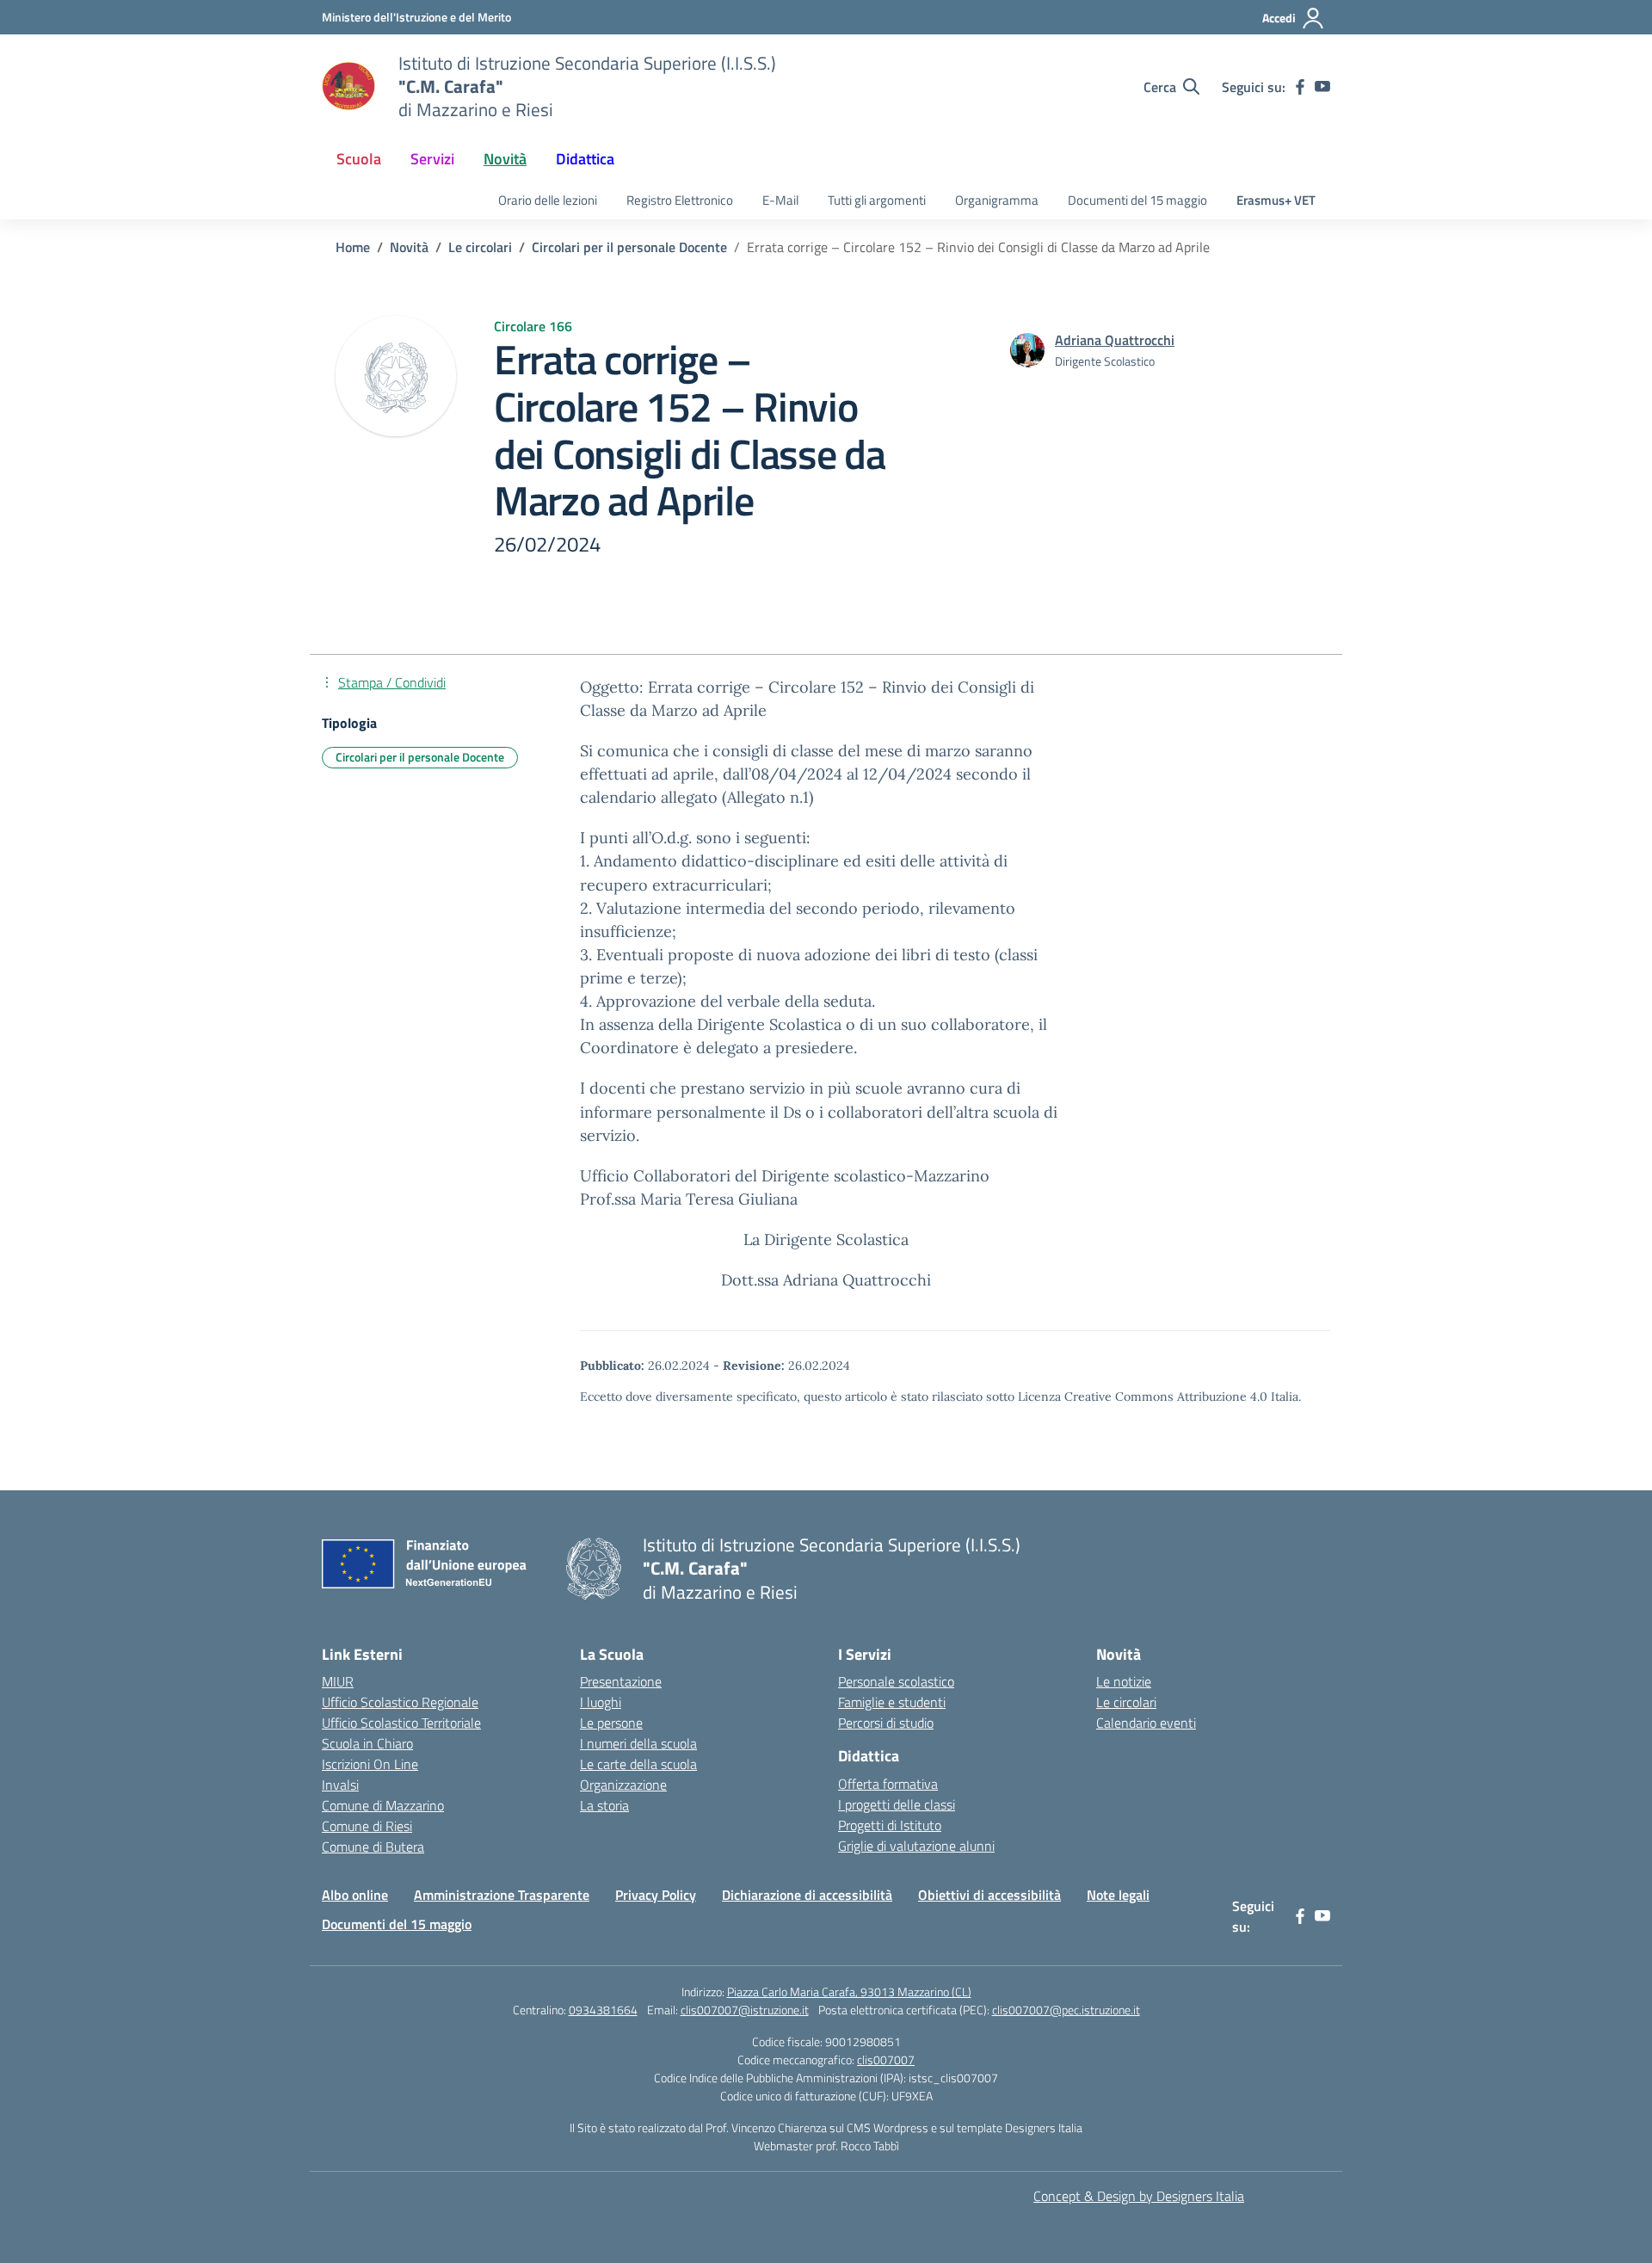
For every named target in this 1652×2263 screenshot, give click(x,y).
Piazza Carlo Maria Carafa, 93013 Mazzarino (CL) (849, 1992)
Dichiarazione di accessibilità (807, 1895)
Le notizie (1124, 1681)
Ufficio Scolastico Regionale (400, 1702)
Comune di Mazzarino (383, 1805)
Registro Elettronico (680, 200)
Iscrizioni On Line (370, 1764)
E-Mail (780, 200)
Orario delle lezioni (548, 200)
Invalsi (340, 1785)
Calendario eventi (1146, 1723)
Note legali (1118, 1895)
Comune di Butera (373, 1847)
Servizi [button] (432, 159)
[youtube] (1322, 87)
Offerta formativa (888, 1784)
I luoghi (601, 1702)
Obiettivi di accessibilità (989, 1895)
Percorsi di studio (886, 1723)
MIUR (338, 1681)
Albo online (355, 1895)
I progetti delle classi (897, 1804)
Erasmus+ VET (1276, 200)
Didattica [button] (585, 159)
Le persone (611, 1723)
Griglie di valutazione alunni (916, 1846)
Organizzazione (623, 1785)
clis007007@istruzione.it (745, 2010)
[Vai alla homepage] (349, 87)
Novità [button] (505, 159)
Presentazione (621, 1681)
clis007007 (886, 2060)
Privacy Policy (656, 1895)
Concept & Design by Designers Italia (1139, 2196)
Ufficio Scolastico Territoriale (401, 1723)
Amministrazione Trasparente (502, 1895)
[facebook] (1300, 87)
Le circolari (1126, 1702)
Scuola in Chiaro (367, 1743)
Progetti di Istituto (890, 1825)
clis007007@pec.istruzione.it (1066, 2010)
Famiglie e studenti (892, 1702)
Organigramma (997, 200)
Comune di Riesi (367, 1826)
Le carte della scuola (638, 1764)
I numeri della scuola (638, 1743)
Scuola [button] (359, 159)
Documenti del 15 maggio (1137, 200)
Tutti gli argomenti (877, 200)
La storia (604, 1805)
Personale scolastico (896, 1681)
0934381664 (603, 2010)
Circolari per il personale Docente (420, 757)
